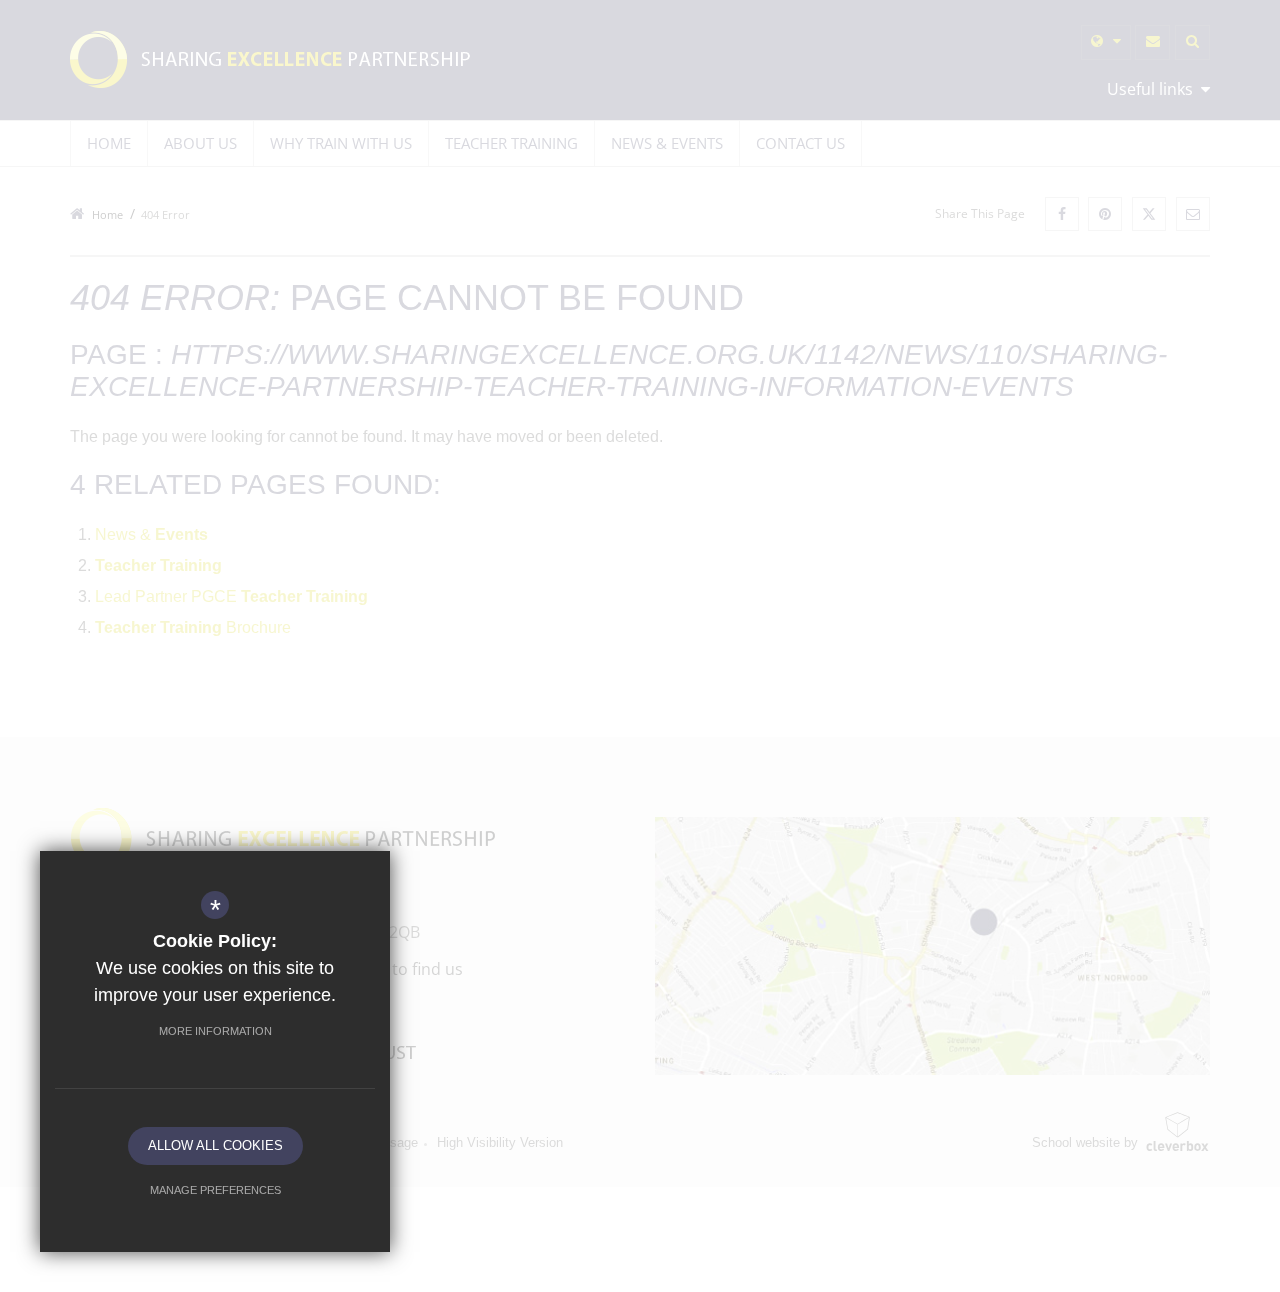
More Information (215, 1031)
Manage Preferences (215, 1190)
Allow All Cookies (215, 1145)
